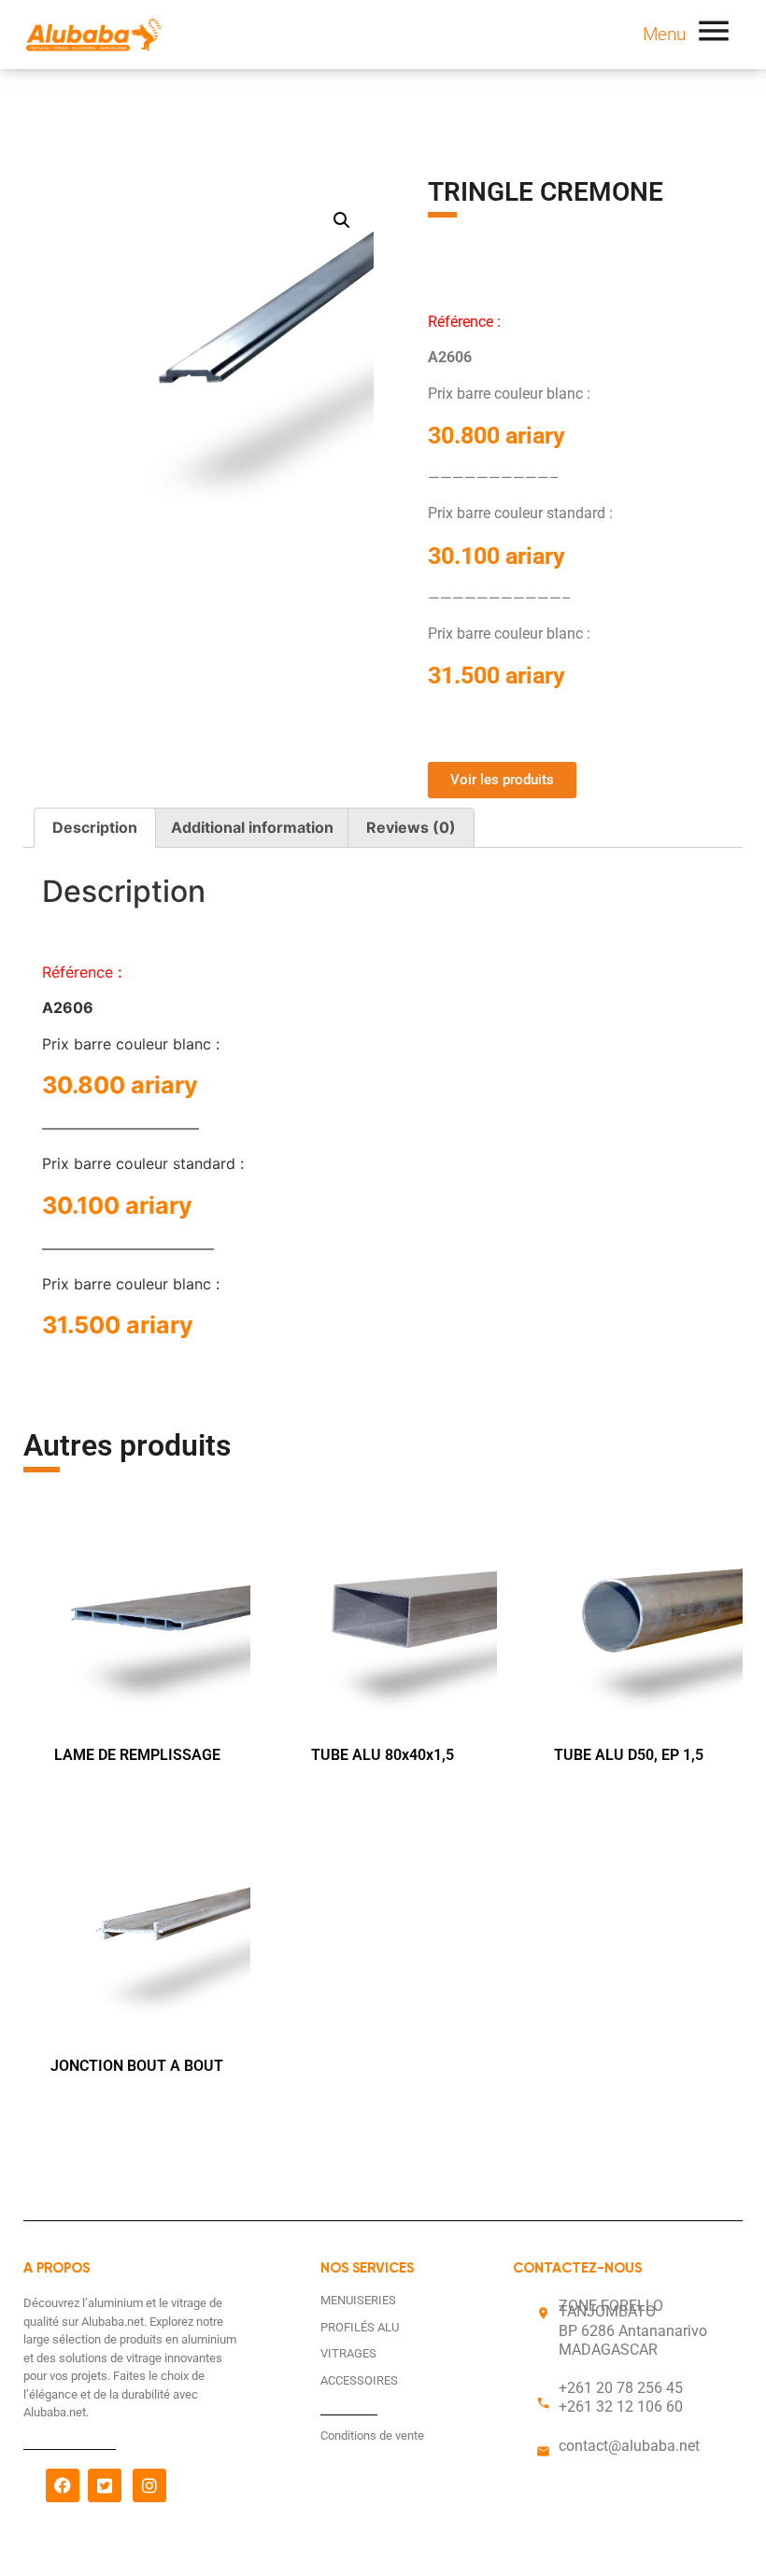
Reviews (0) (411, 827)
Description (95, 827)
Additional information (252, 827)
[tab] (95, 828)
